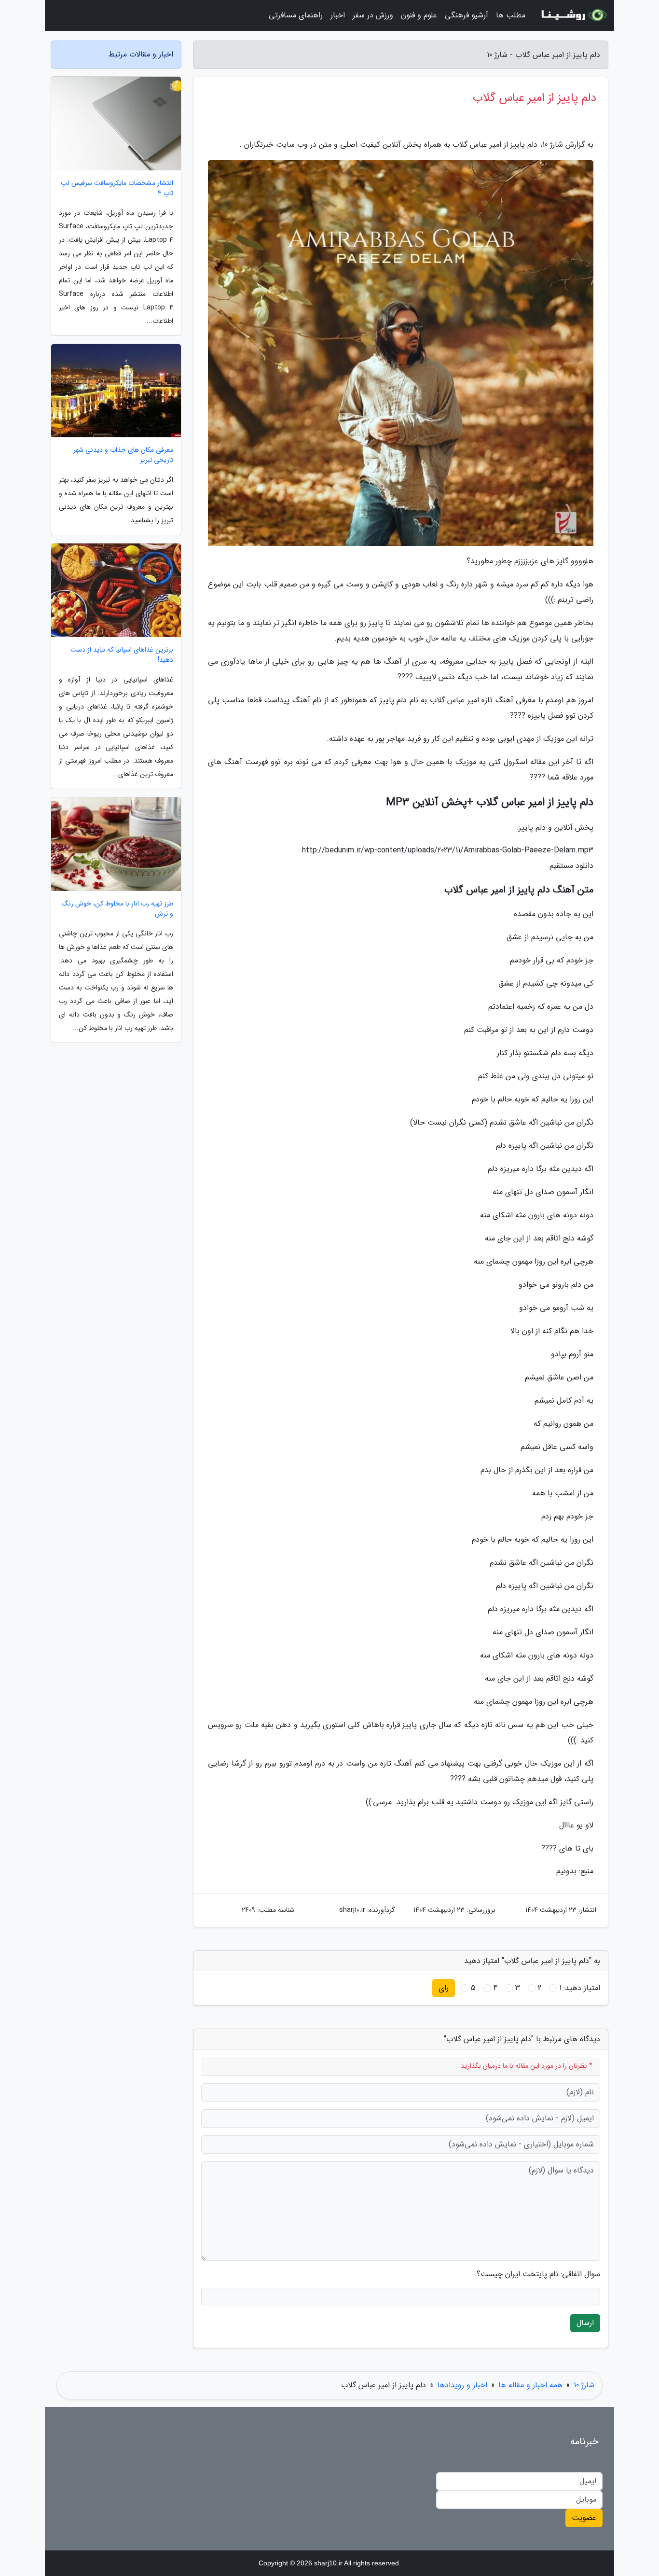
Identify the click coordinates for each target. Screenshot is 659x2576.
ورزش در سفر (373, 15)
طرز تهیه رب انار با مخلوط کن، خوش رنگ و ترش (117, 909)
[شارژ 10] (573, 15)
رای (444, 1988)
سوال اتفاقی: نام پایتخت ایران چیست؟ (538, 2274)
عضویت (584, 2518)
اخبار (338, 15)
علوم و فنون (419, 15)
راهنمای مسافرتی (296, 15)
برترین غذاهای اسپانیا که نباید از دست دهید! (122, 655)
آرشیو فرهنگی (467, 15)
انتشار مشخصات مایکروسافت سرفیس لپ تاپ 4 (117, 188)
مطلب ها (511, 15)
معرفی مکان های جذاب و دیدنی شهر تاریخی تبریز (123, 455)
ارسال (585, 2323)
